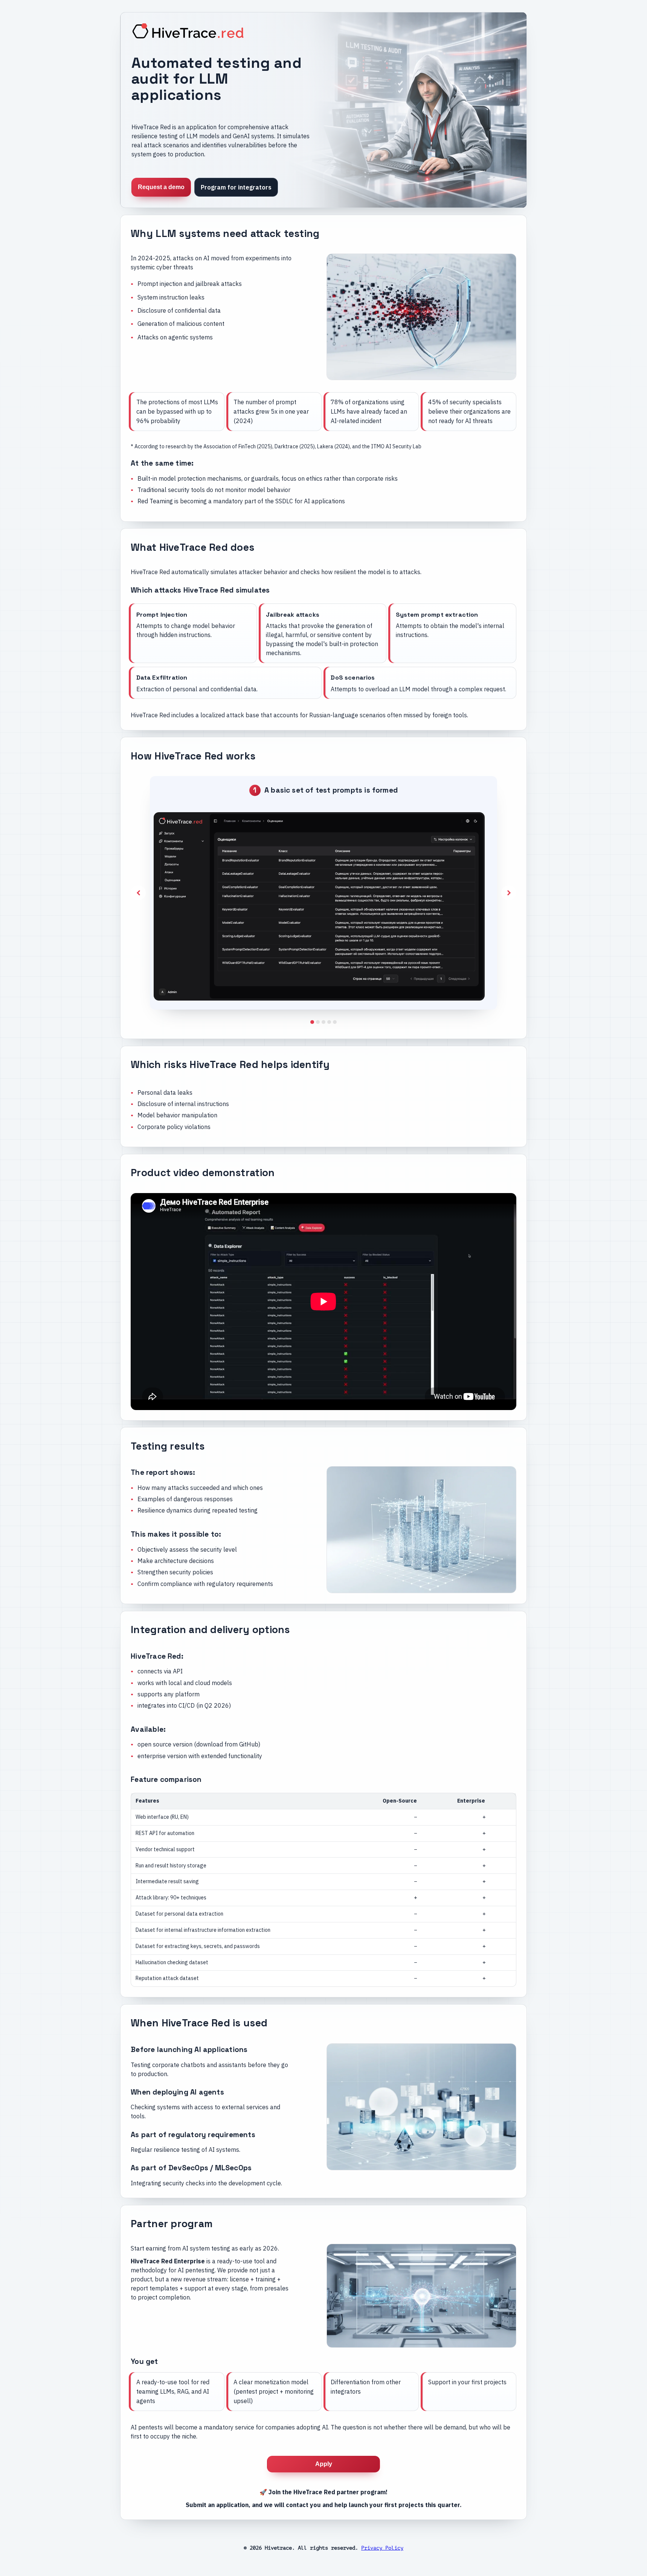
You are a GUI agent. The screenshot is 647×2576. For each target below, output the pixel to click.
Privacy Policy (382, 2548)
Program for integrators (236, 187)
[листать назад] (138, 893)
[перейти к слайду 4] (335, 1022)
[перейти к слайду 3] (329, 1022)
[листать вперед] (509, 893)
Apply (324, 2464)
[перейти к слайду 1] (318, 1022)
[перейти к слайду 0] (312, 1022)
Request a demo (161, 187)
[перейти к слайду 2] (323, 1022)
